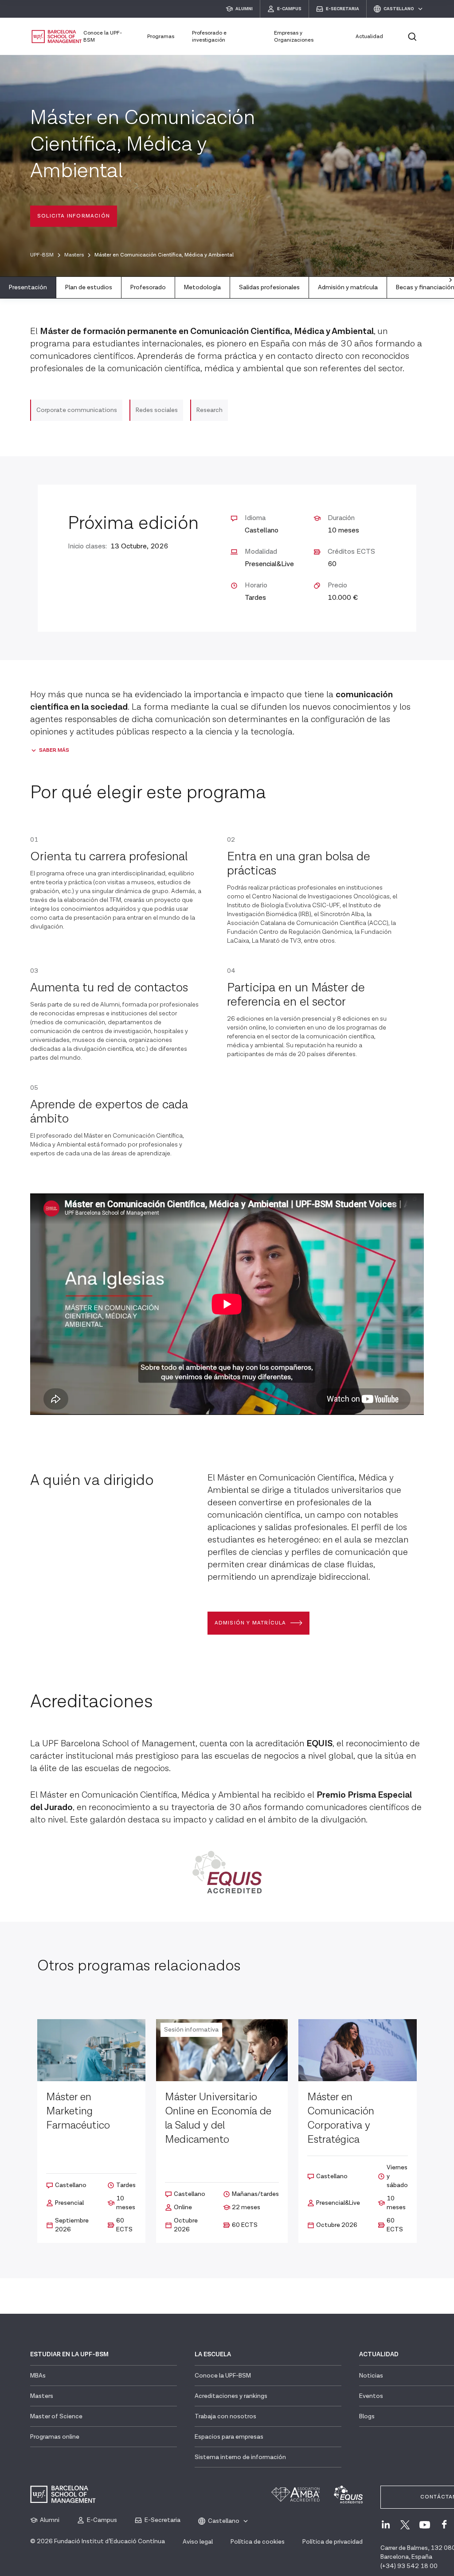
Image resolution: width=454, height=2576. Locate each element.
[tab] (28, 288)
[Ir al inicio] (57, 37)
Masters (74, 255)
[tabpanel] (227, 1099)
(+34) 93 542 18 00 (409, 2566)
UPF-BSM (42, 255)
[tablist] (227, 288)
